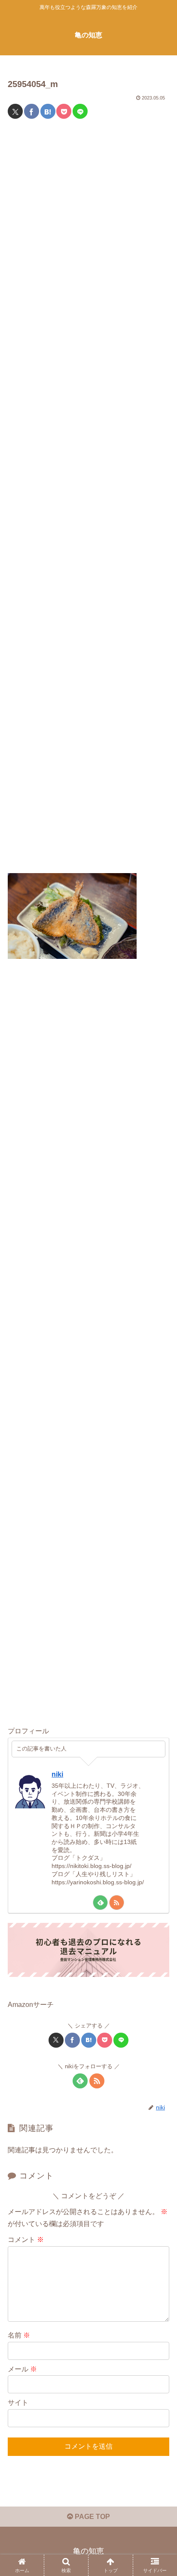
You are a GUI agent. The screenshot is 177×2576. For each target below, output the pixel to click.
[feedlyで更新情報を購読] (100, 1903)
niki (57, 1774)
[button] (159, 1625)
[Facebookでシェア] (32, 111)
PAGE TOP (92, 2517)
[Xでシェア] (15, 111)
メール (22, 2369)
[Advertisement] (88, 501)
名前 (19, 2335)
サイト (18, 2403)
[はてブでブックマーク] (48, 111)
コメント (26, 2240)
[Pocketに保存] (64, 111)
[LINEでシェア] (80, 111)
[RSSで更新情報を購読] (117, 1903)
